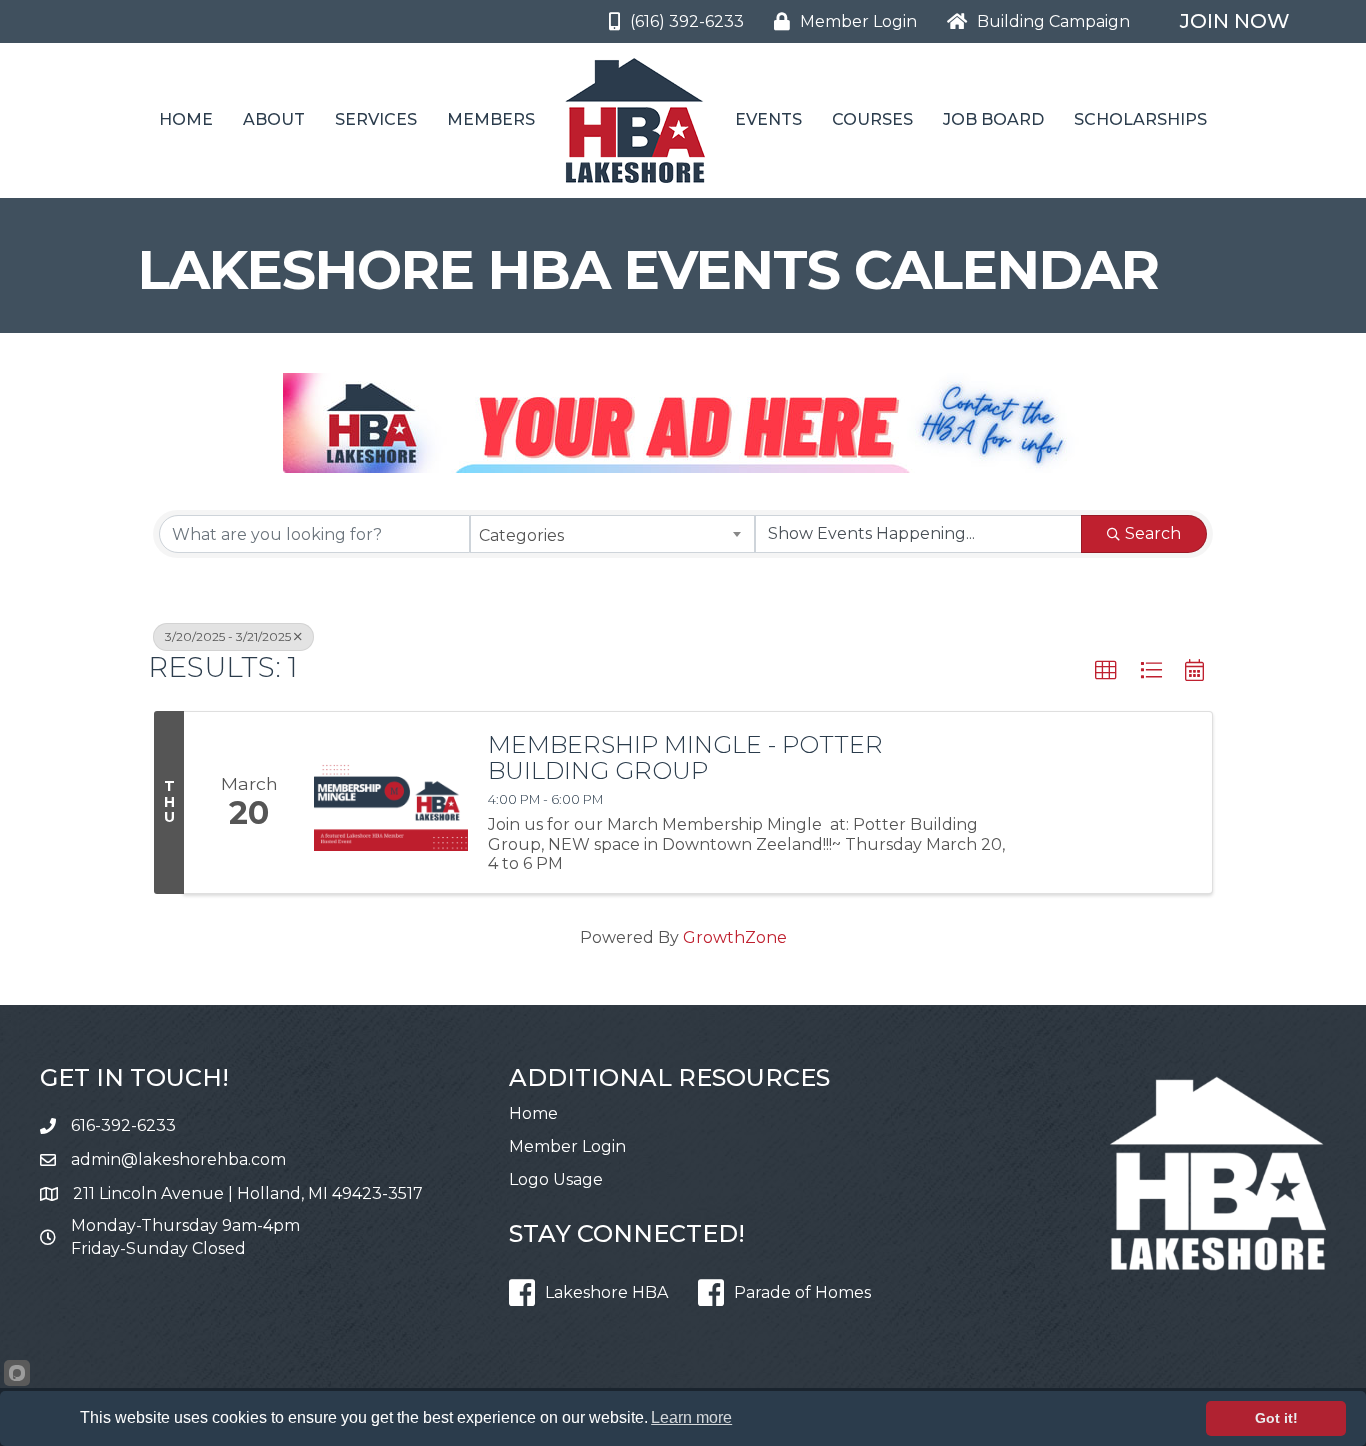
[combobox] (612, 534)
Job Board (993, 119)
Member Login (567, 1146)
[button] (1106, 671)
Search (1153, 533)
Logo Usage (556, 1179)
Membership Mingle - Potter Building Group (685, 758)
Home (186, 119)
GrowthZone (735, 937)
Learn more (691, 1417)
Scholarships (1140, 119)
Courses (872, 119)
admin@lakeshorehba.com (178, 1159)
